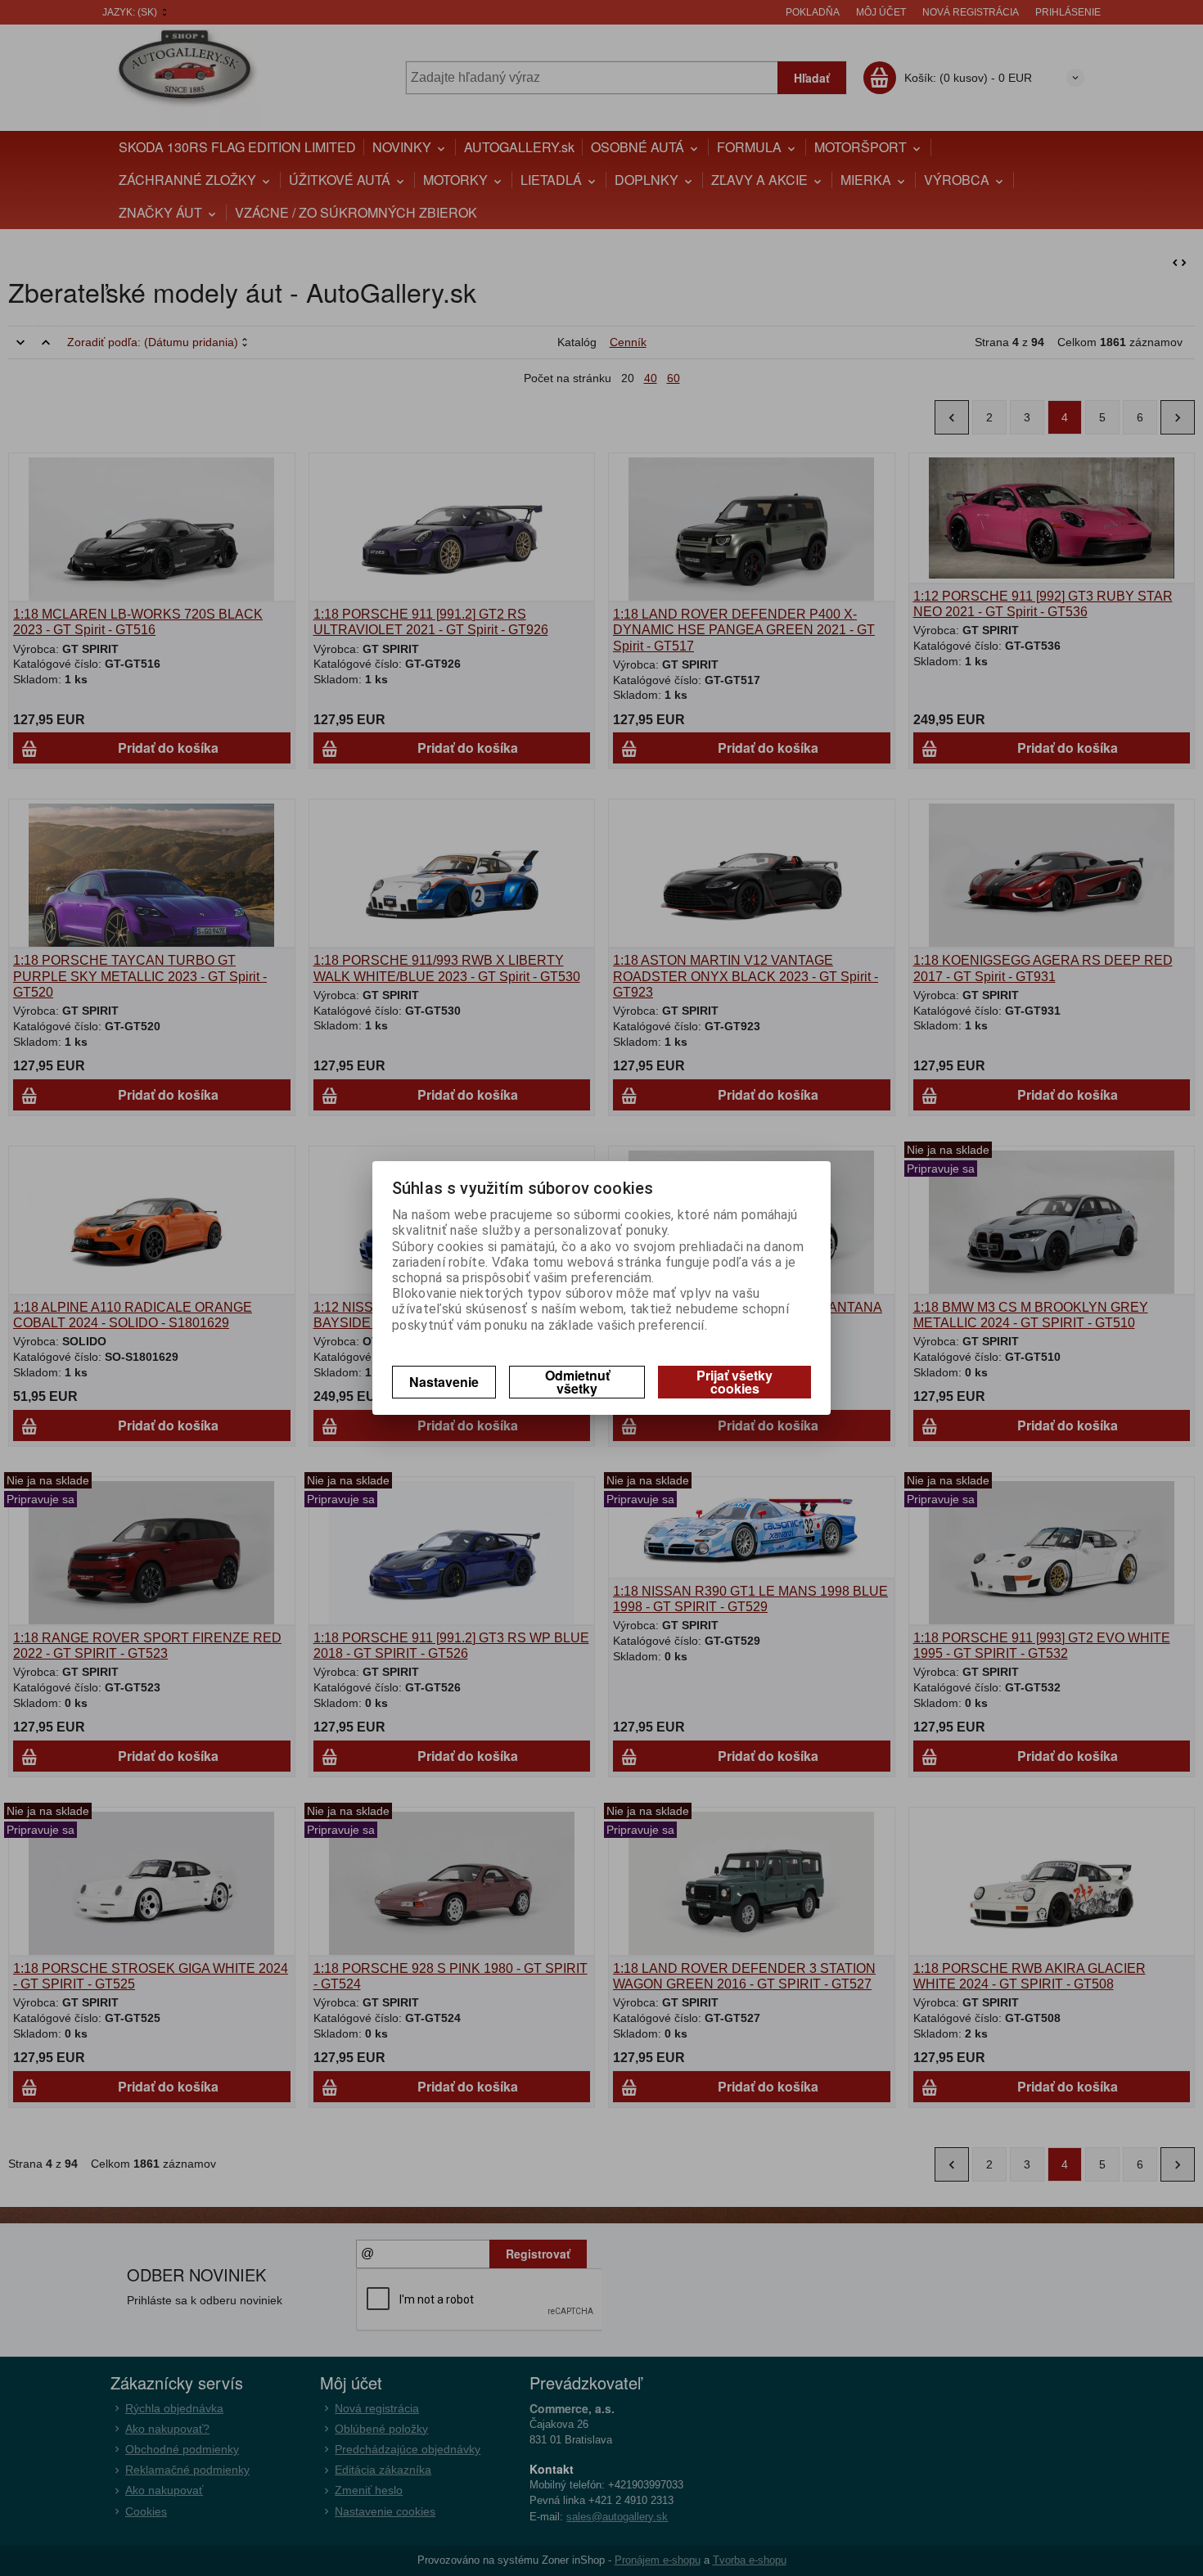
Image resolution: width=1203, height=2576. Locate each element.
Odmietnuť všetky (577, 1382)
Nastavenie (444, 1382)
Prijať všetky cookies (734, 1382)
